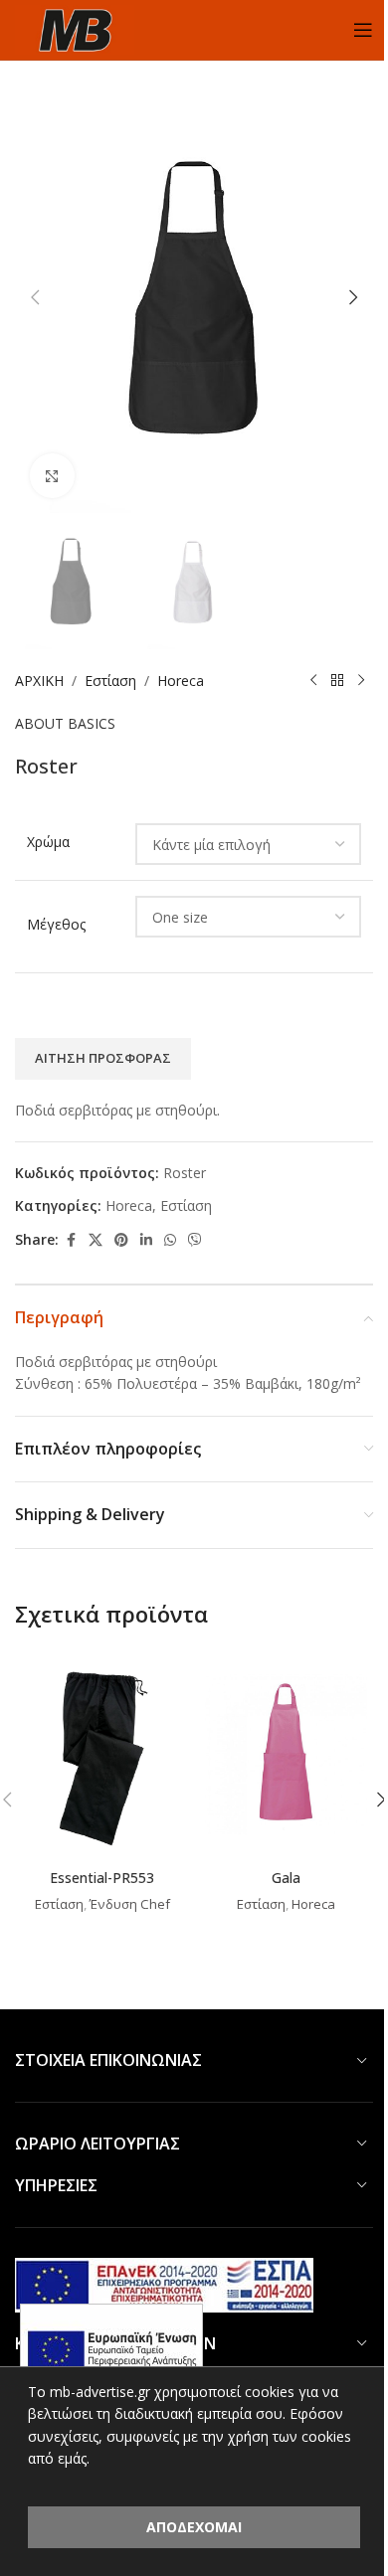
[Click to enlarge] (52, 476)
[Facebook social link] (71, 1240)
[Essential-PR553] (102, 1755)
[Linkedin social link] (146, 1240)
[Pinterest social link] (121, 1240)
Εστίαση (110, 681)
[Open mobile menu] (363, 30)
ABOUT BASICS (65, 723)
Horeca (181, 681)
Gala (286, 1878)
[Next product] (361, 681)
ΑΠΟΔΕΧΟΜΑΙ (194, 2527)
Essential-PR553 (102, 1878)
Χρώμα (48, 842)
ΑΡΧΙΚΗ (39, 681)
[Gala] (286, 1755)
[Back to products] (337, 681)
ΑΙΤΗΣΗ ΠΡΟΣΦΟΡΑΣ (103, 1058)
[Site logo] (75, 28)
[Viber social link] (195, 1240)
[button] (35, 297)
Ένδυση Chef (130, 1904)
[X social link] (96, 1240)
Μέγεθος (56, 924)
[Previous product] (313, 681)
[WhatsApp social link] (170, 1240)
